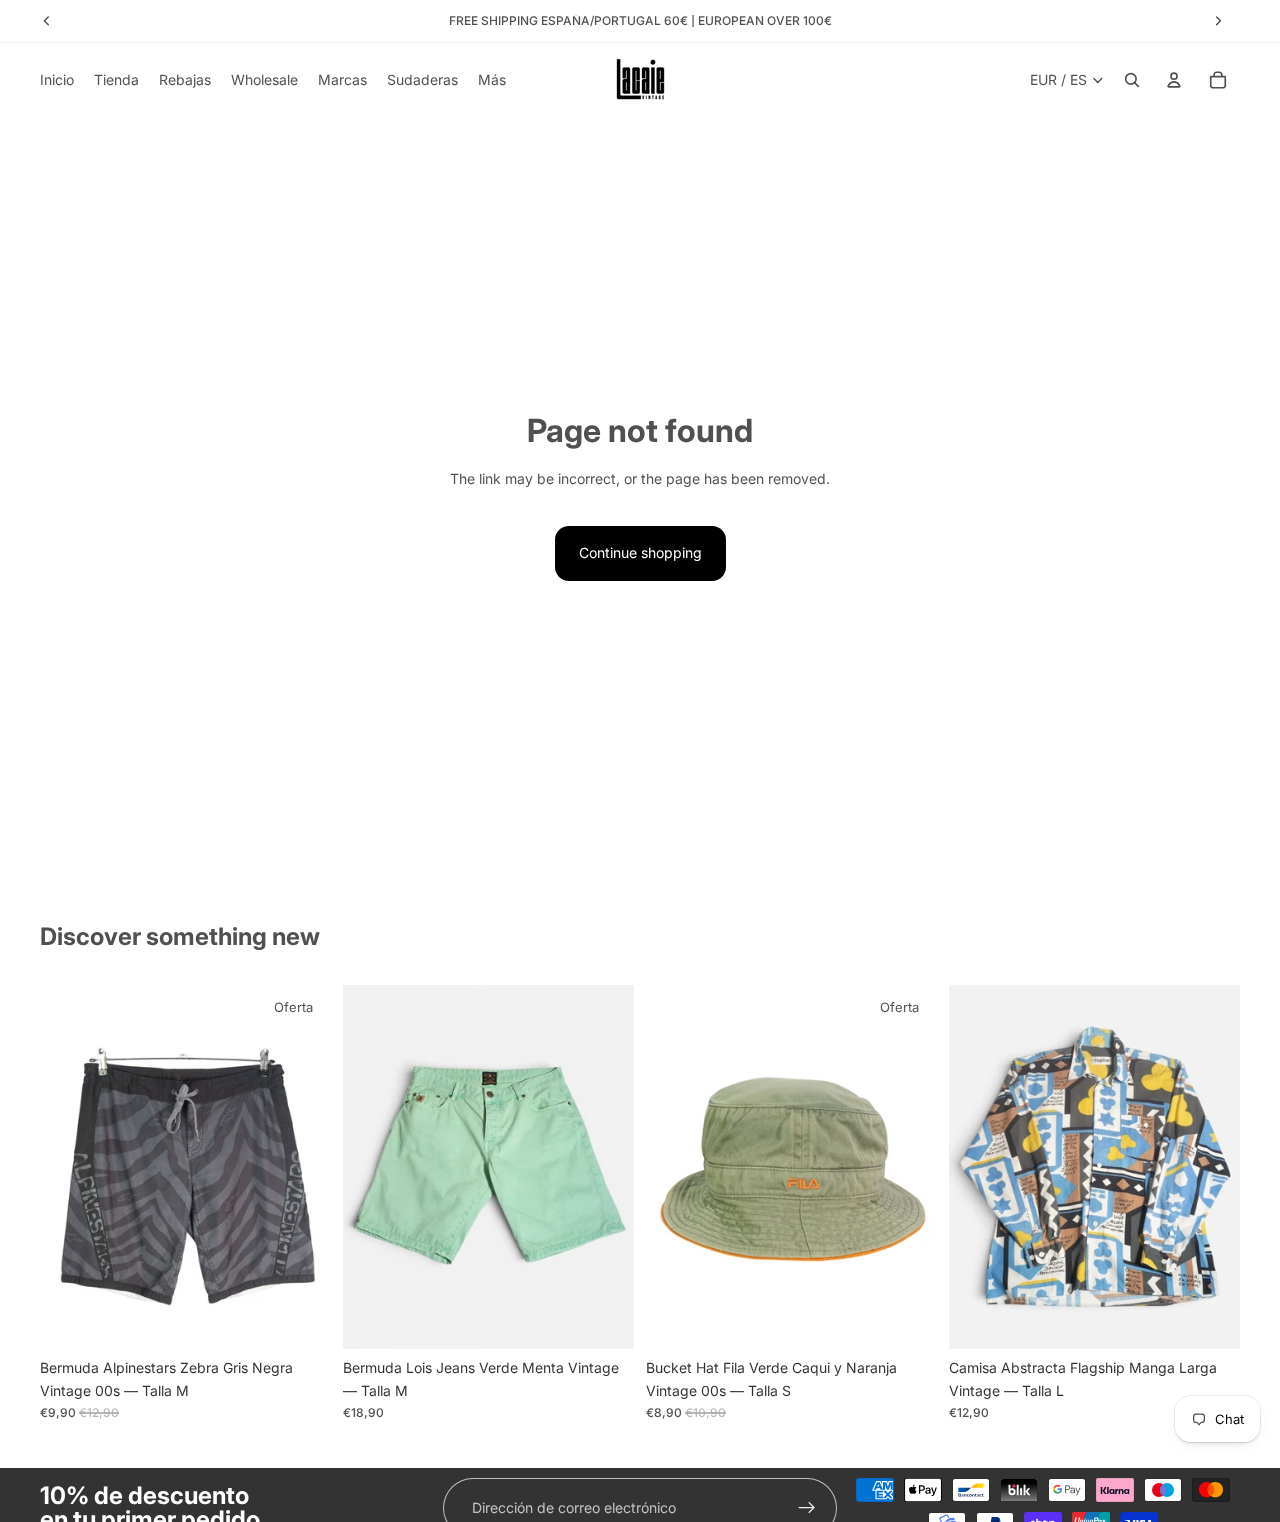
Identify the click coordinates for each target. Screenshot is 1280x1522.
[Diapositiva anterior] (70, 1167)
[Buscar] (1132, 80)
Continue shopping (640, 552)
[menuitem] (492, 80)
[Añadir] (300, 1318)
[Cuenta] (1174, 80)
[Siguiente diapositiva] (301, 1167)
